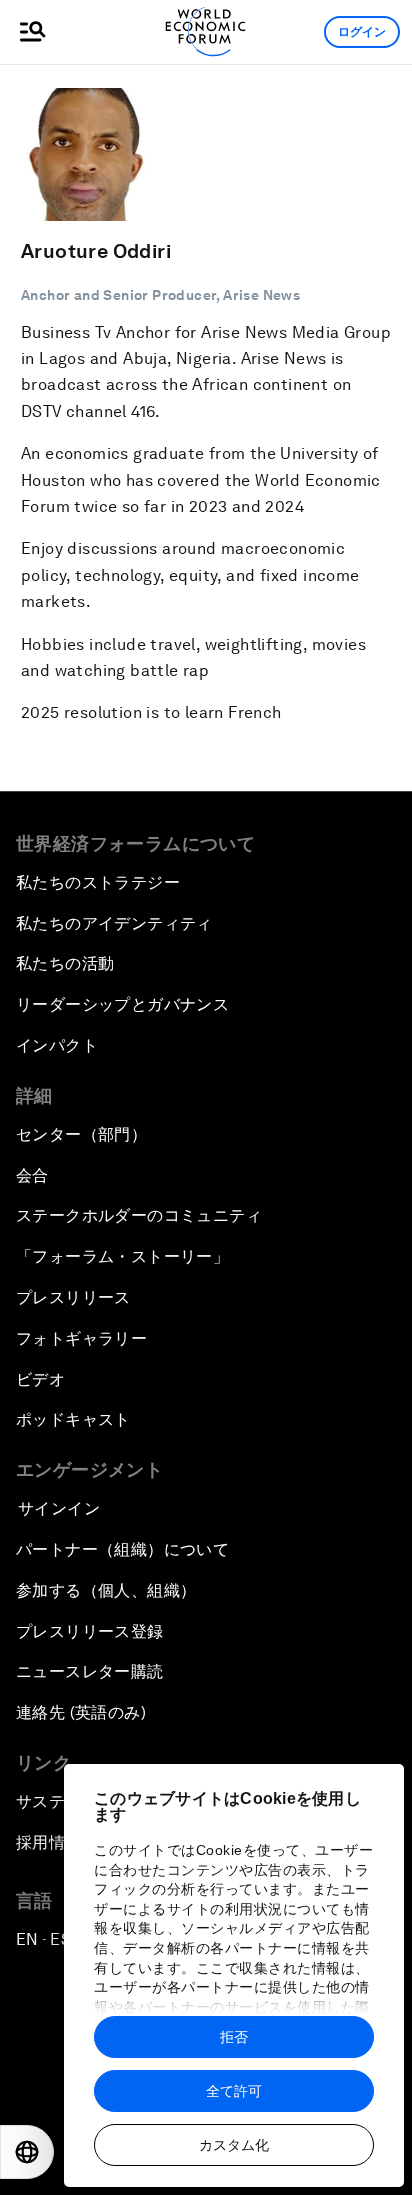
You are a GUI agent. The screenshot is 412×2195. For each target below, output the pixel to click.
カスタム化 (234, 2145)
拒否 (234, 2037)
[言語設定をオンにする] (27, 2152)
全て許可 (234, 2091)
